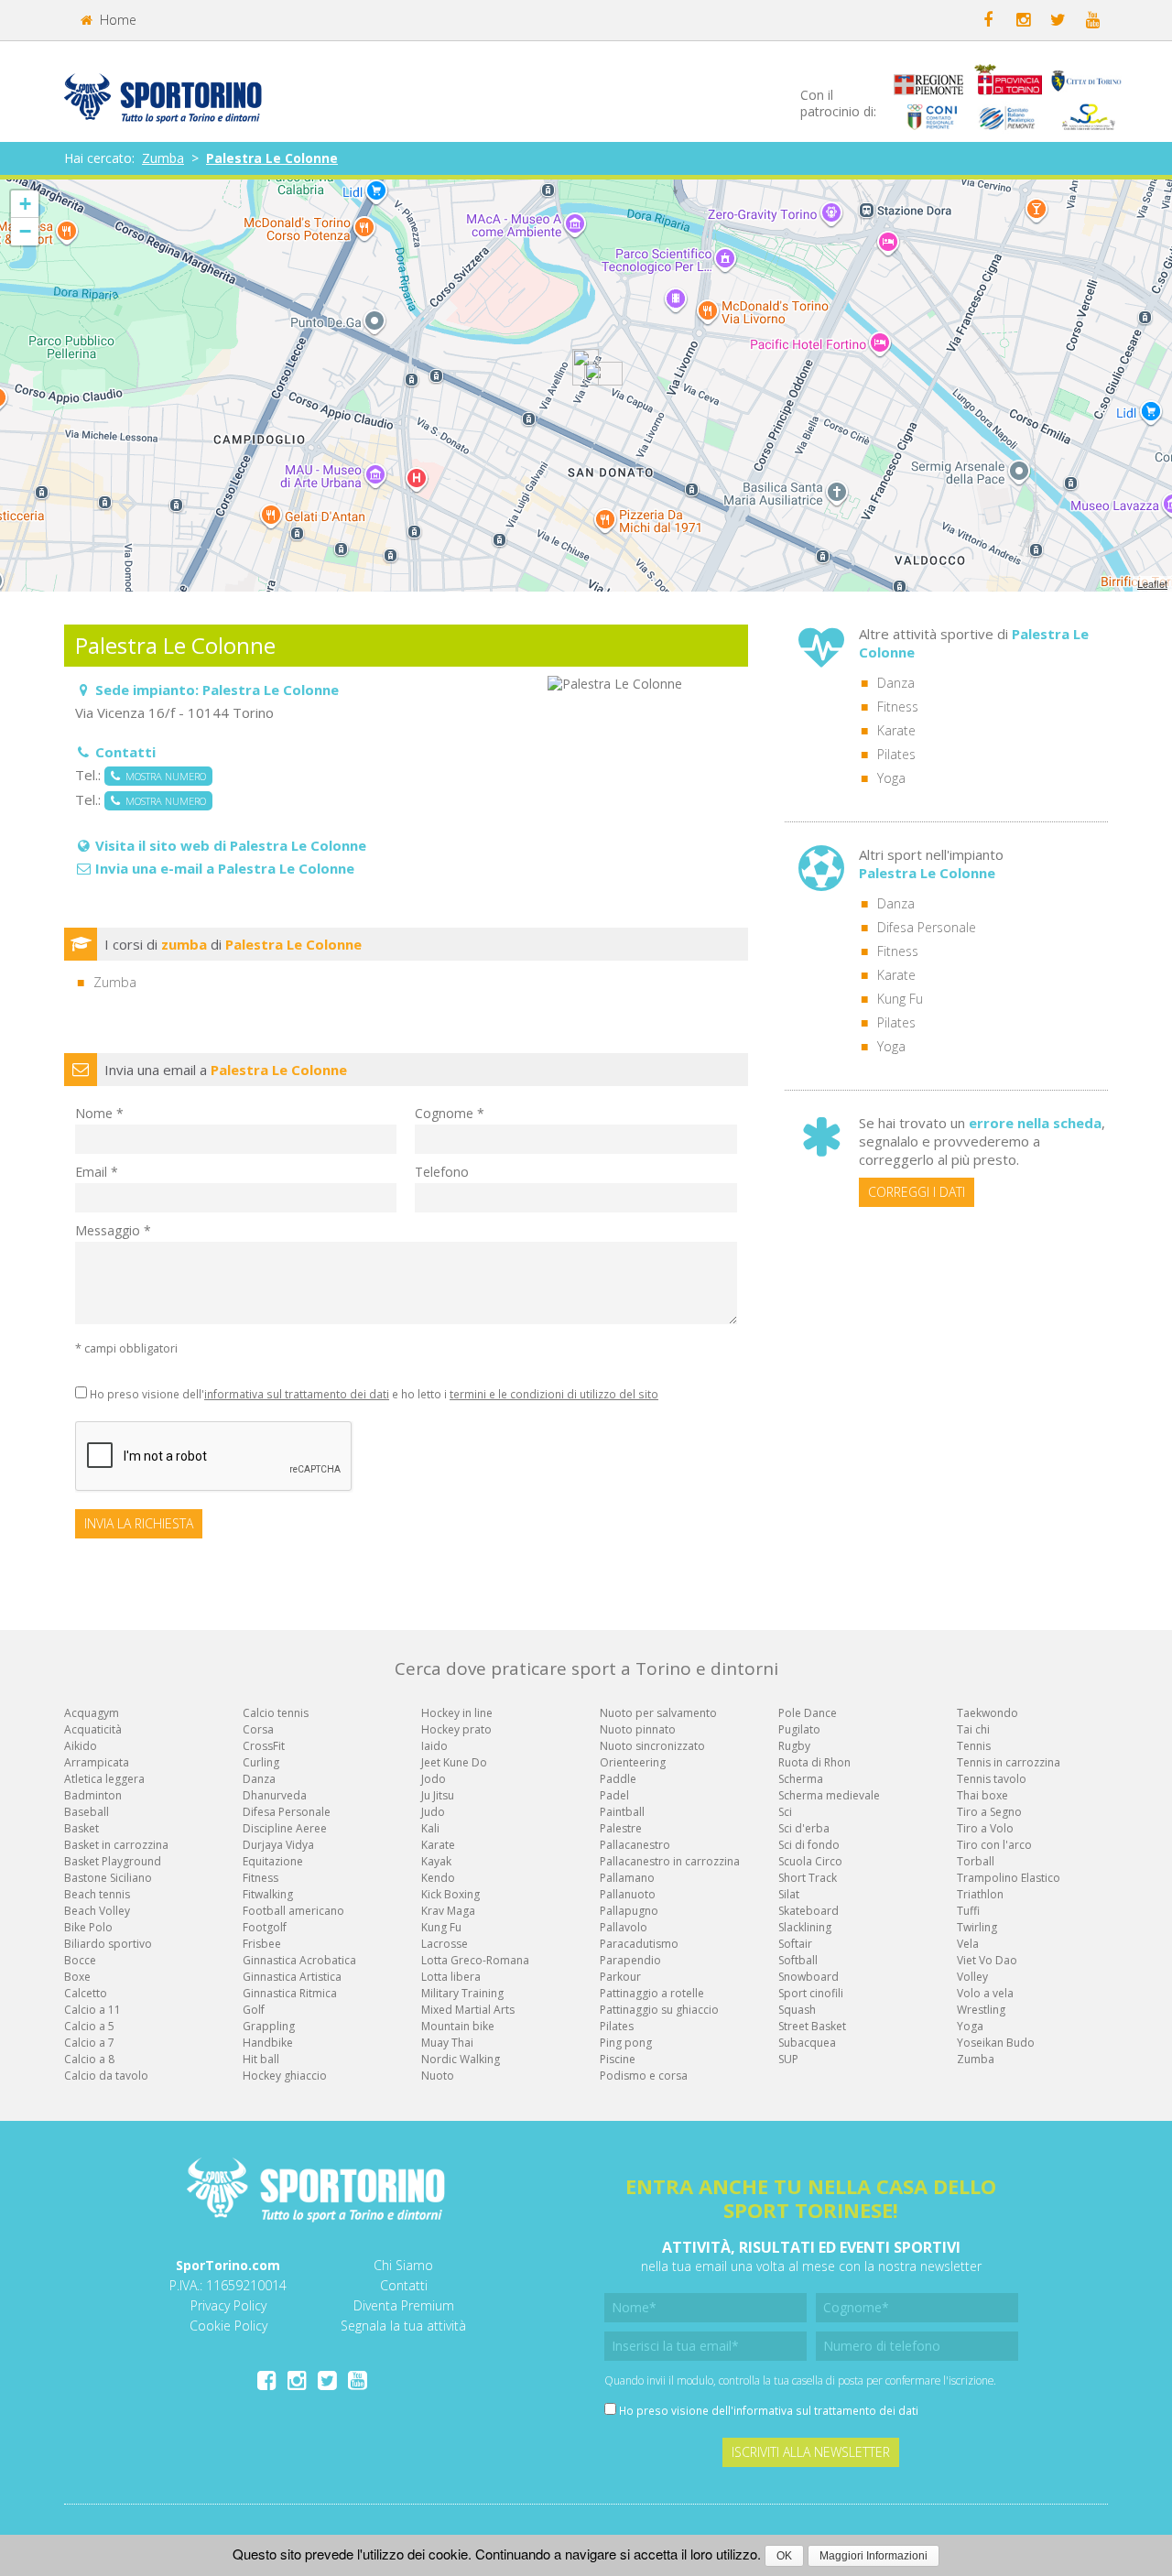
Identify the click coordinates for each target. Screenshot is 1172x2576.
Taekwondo (988, 1713)
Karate (896, 730)
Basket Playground (113, 1861)
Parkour (620, 1977)
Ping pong (626, 2043)
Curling (261, 1762)
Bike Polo (88, 1927)
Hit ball (261, 2059)
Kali (430, 1828)
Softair (795, 1944)
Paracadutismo (639, 1944)
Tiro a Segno (989, 1812)
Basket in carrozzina (116, 1845)
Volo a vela (985, 1993)
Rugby (794, 1746)
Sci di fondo (809, 1845)
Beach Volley (97, 1911)
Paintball (622, 1812)
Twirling (977, 1927)
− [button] (25, 231)
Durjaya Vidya (278, 1845)
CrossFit (264, 1746)
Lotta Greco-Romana (475, 1960)
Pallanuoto (628, 1894)
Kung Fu (900, 999)
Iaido (434, 1746)
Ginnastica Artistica (292, 1977)
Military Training (462, 1993)
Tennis (974, 1746)
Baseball (87, 1812)
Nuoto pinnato (638, 1729)
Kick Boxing (450, 1894)
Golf (254, 2010)
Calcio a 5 (89, 2026)
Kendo (438, 1878)
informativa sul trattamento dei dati (297, 1394)
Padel (614, 1795)
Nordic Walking (461, 2059)
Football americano (293, 1911)
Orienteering (633, 1762)
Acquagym (92, 1713)
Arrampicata (97, 1762)
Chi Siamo (403, 2265)
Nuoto (438, 2076)
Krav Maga (448, 1911)
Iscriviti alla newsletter (811, 2452)
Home (116, 20)
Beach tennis (97, 1894)
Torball (976, 1861)
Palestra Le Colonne (272, 158)
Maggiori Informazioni (874, 2556)
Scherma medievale (829, 1795)
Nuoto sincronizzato (652, 1746)
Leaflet (1152, 583)
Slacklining (805, 1927)
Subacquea (807, 2043)
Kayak (436, 1861)
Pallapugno (629, 1911)
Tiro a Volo (985, 1828)
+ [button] (25, 204)
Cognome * (450, 1113)
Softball (798, 1960)
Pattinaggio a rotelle (652, 1993)
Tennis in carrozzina (1009, 1762)
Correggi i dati (917, 1192)
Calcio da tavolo (106, 2076)
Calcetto (86, 1993)
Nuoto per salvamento (658, 1713)
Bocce (80, 1960)
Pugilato (799, 1729)
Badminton (93, 1795)
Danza (896, 683)
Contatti (404, 2285)
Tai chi (973, 1729)
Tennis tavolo (992, 1779)
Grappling (269, 2026)
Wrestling (981, 2010)
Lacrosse (445, 1944)
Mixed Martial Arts (468, 2010)
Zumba (163, 158)
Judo (433, 1812)
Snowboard (808, 1977)
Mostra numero (163, 776)
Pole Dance (808, 1713)
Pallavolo (624, 1927)
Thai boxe (982, 1795)
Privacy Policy (228, 2305)
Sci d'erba (804, 1828)
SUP (788, 2059)
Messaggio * (113, 1230)
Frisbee (262, 1944)
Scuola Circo (810, 1861)
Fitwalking (268, 1894)
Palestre (621, 1828)
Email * (97, 1172)
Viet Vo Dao (987, 1960)
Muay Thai (447, 2043)
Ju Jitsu (438, 1795)
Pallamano (627, 1878)
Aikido (81, 1746)
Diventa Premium (404, 2305)
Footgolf (265, 1927)
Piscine (618, 2059)
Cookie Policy (228, 2326)
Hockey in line (457, 1713)
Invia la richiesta (139, 1523)
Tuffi (968, 1911)
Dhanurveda (275, 1795)
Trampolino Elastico (1009, 1878)
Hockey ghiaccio (285, 2076)
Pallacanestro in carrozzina (670, 1861)
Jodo (434, 1779)
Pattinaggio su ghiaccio (659, 2010)
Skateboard (808, 1911)
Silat (789, 1894)
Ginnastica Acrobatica (299, 1960)
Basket (81, 1828)
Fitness (898, 706)
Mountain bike (458, 2026)
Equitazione (273, 1861)
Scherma (801, 1779)
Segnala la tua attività (403, 2326)
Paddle (618, 1779)
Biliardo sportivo (108, 1944)
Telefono (442, 1172)
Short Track (808, 1878)
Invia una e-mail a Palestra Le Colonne (225, 868)
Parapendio (630, 1960)
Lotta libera (451, 1977)
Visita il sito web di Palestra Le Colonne (231, 845)
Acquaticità (93, 1729)
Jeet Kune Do (454, 1762)
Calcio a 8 (89, 2059)
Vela (968, 1944)
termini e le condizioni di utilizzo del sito (554, 1394)
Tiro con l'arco (994, 1845)
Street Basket (812, 2026)
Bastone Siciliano (108, 1878)
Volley (972, 1977)
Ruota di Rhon (814, 1762)
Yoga (891, 778)
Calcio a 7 (89, 2043)
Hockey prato (456, 1729)
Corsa (258, 1729)
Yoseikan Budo (996, 2043)
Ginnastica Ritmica (290, 1993)
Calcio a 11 (92, 2010)
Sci (785, 1812)
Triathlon (980, 1894)
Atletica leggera (104, 1779)
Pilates (896, 754)
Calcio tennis (276, 1713)
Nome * (99, 1113)
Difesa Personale (927, 927)
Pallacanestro (635, 1845)
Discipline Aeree (285, 1828)
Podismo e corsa (644, 2076)
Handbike (268, 2043)
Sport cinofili (811, 1993)
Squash (797, 2010)
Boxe (77, 1977)
